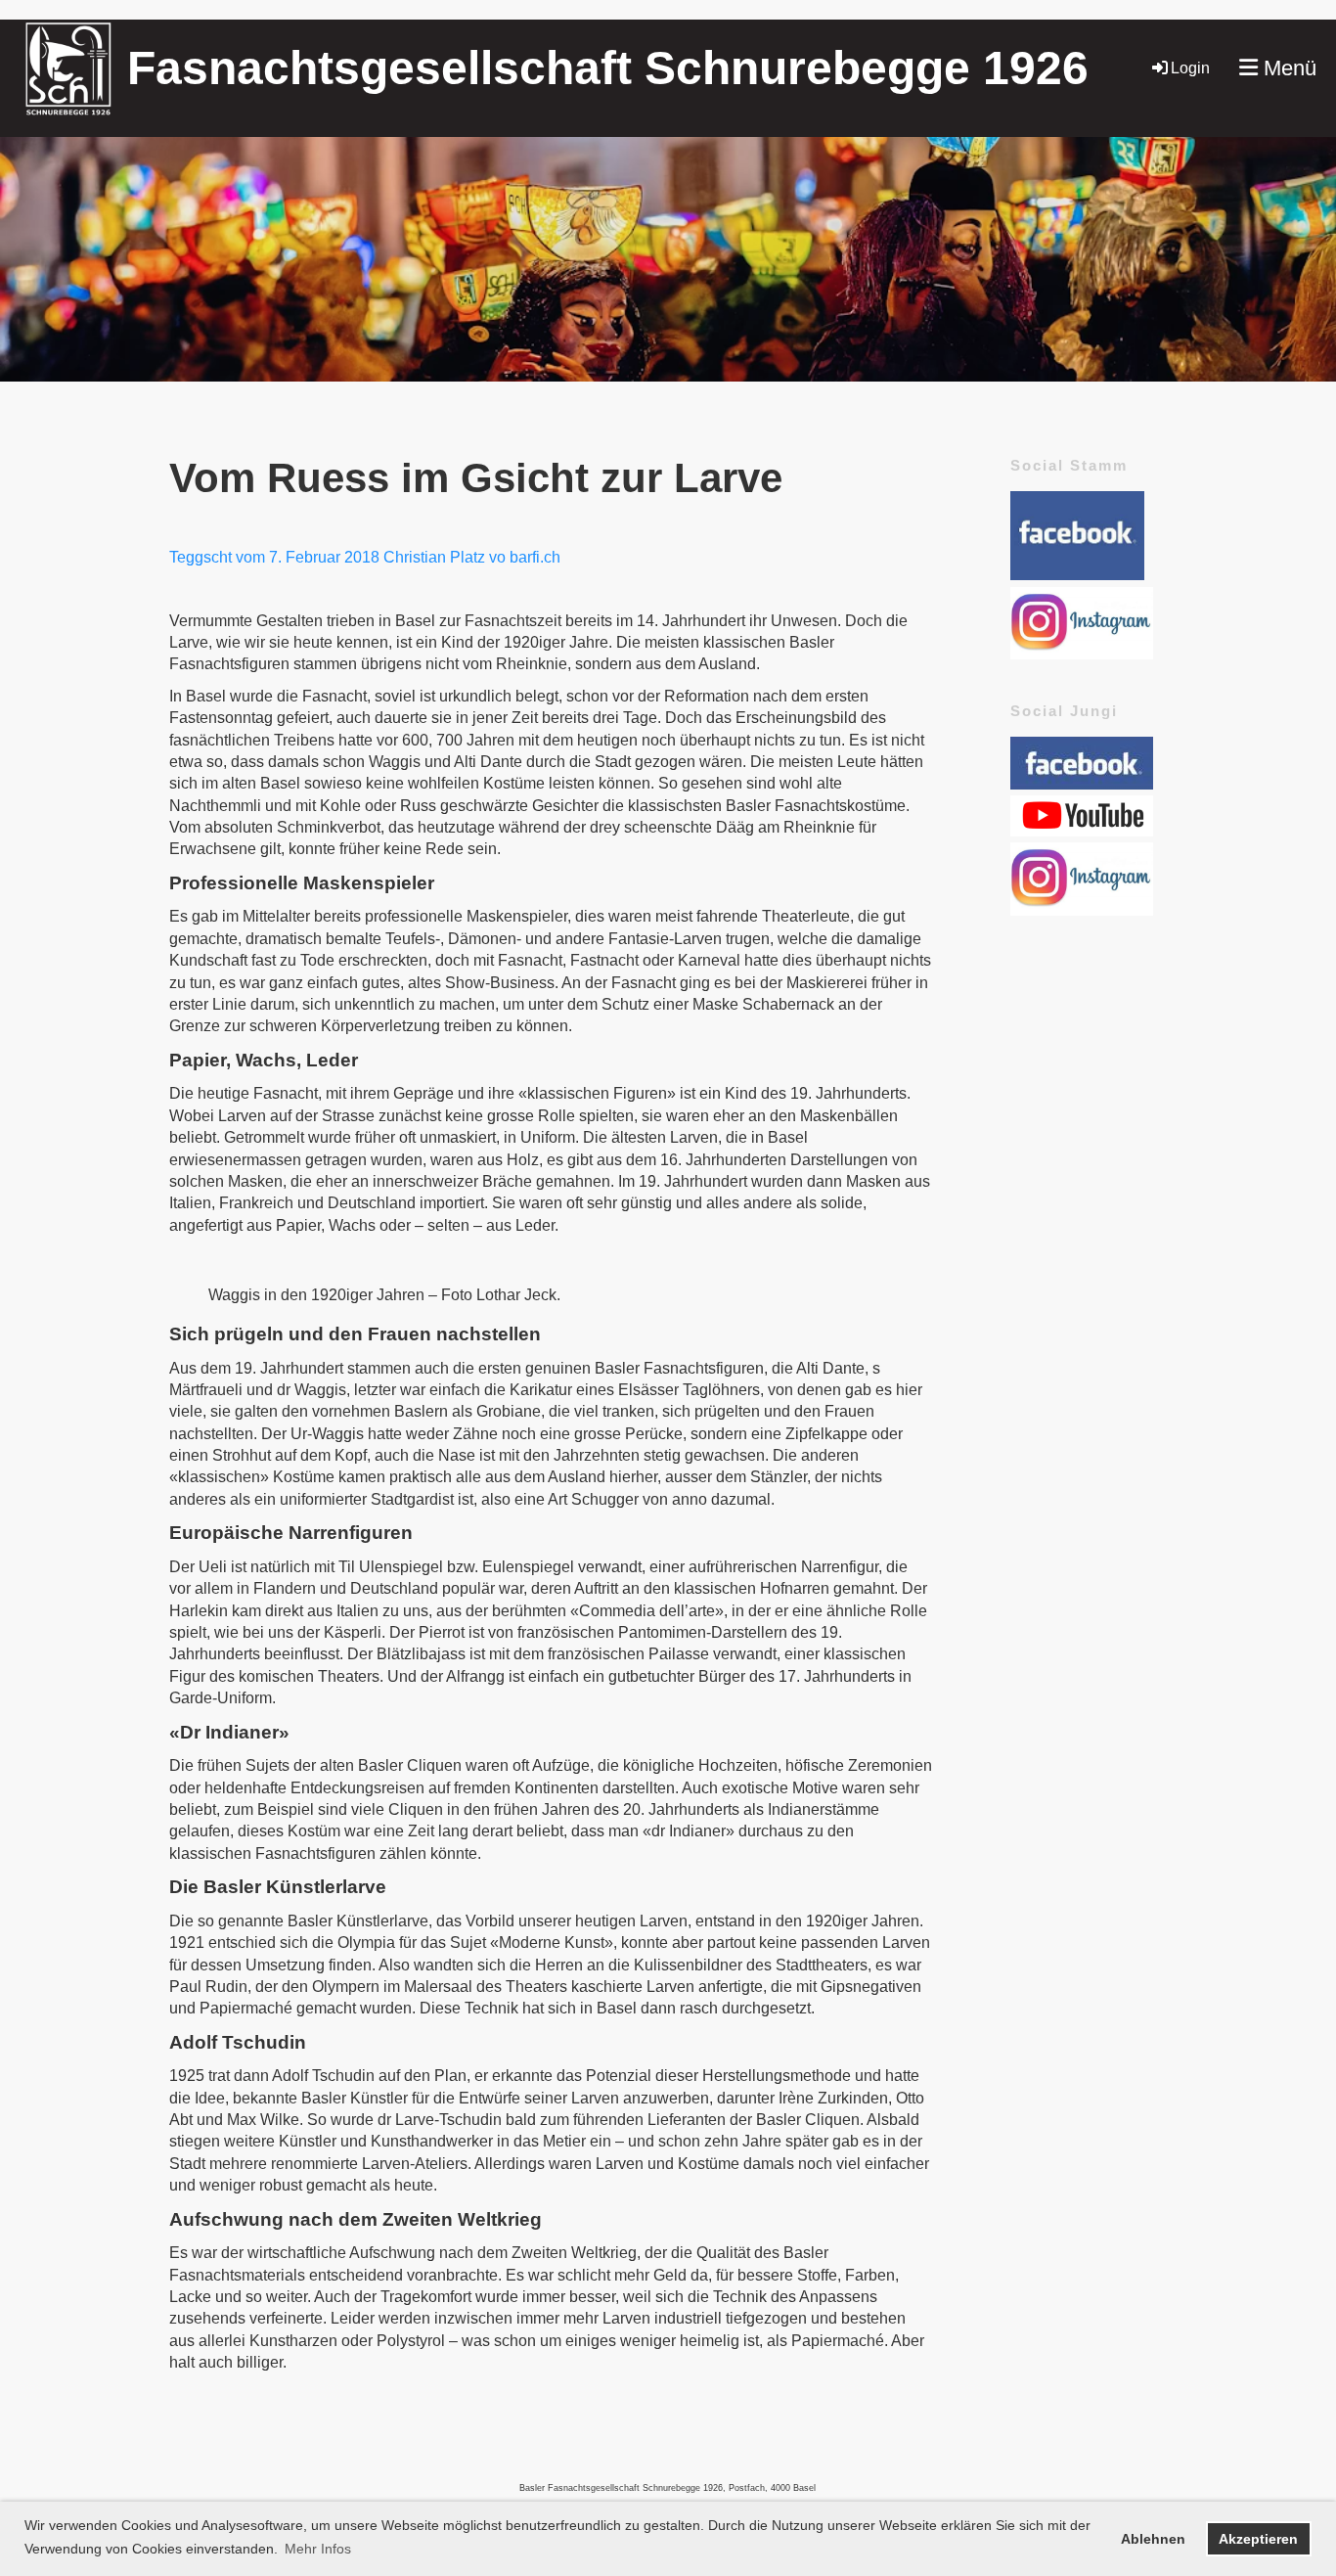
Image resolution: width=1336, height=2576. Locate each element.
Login (1190, 68)
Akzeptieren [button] (1258, 2539)
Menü (1287, 68)
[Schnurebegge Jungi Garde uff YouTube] (1082, 831)
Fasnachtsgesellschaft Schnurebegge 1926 (608, 68)
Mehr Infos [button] (318, 2549)
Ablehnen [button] (1153, 2539)
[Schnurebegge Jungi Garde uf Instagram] (1082, 910)
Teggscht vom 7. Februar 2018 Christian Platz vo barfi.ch (365, 557)
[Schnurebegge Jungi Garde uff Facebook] (1082, 784)
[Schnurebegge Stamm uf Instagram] (1082, 654)
